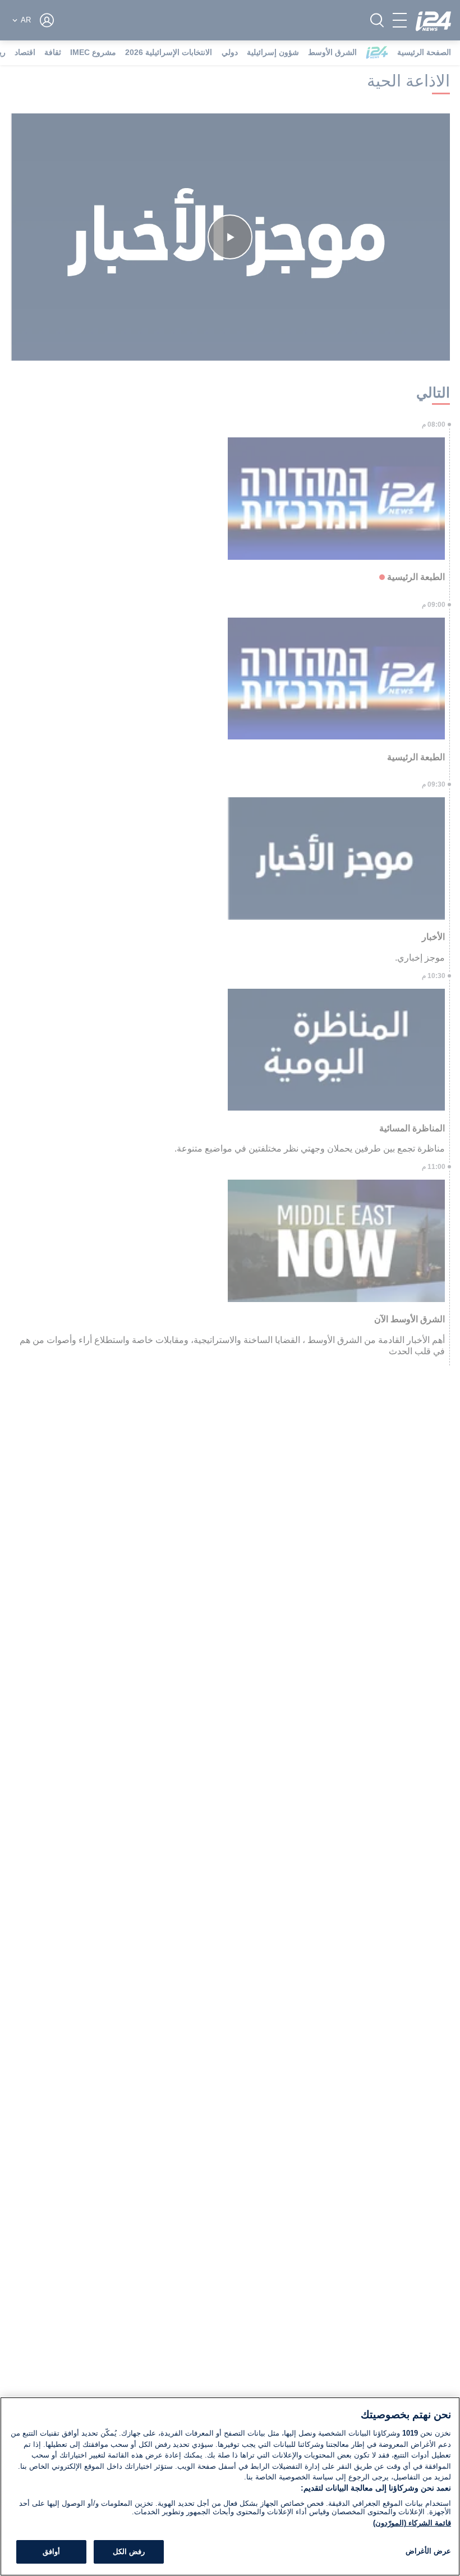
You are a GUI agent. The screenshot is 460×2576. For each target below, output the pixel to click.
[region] (230, 2486)
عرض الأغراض (428, 2551)
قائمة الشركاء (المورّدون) (412, 2523)
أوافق (51, 2552)
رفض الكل (129, 2552)
